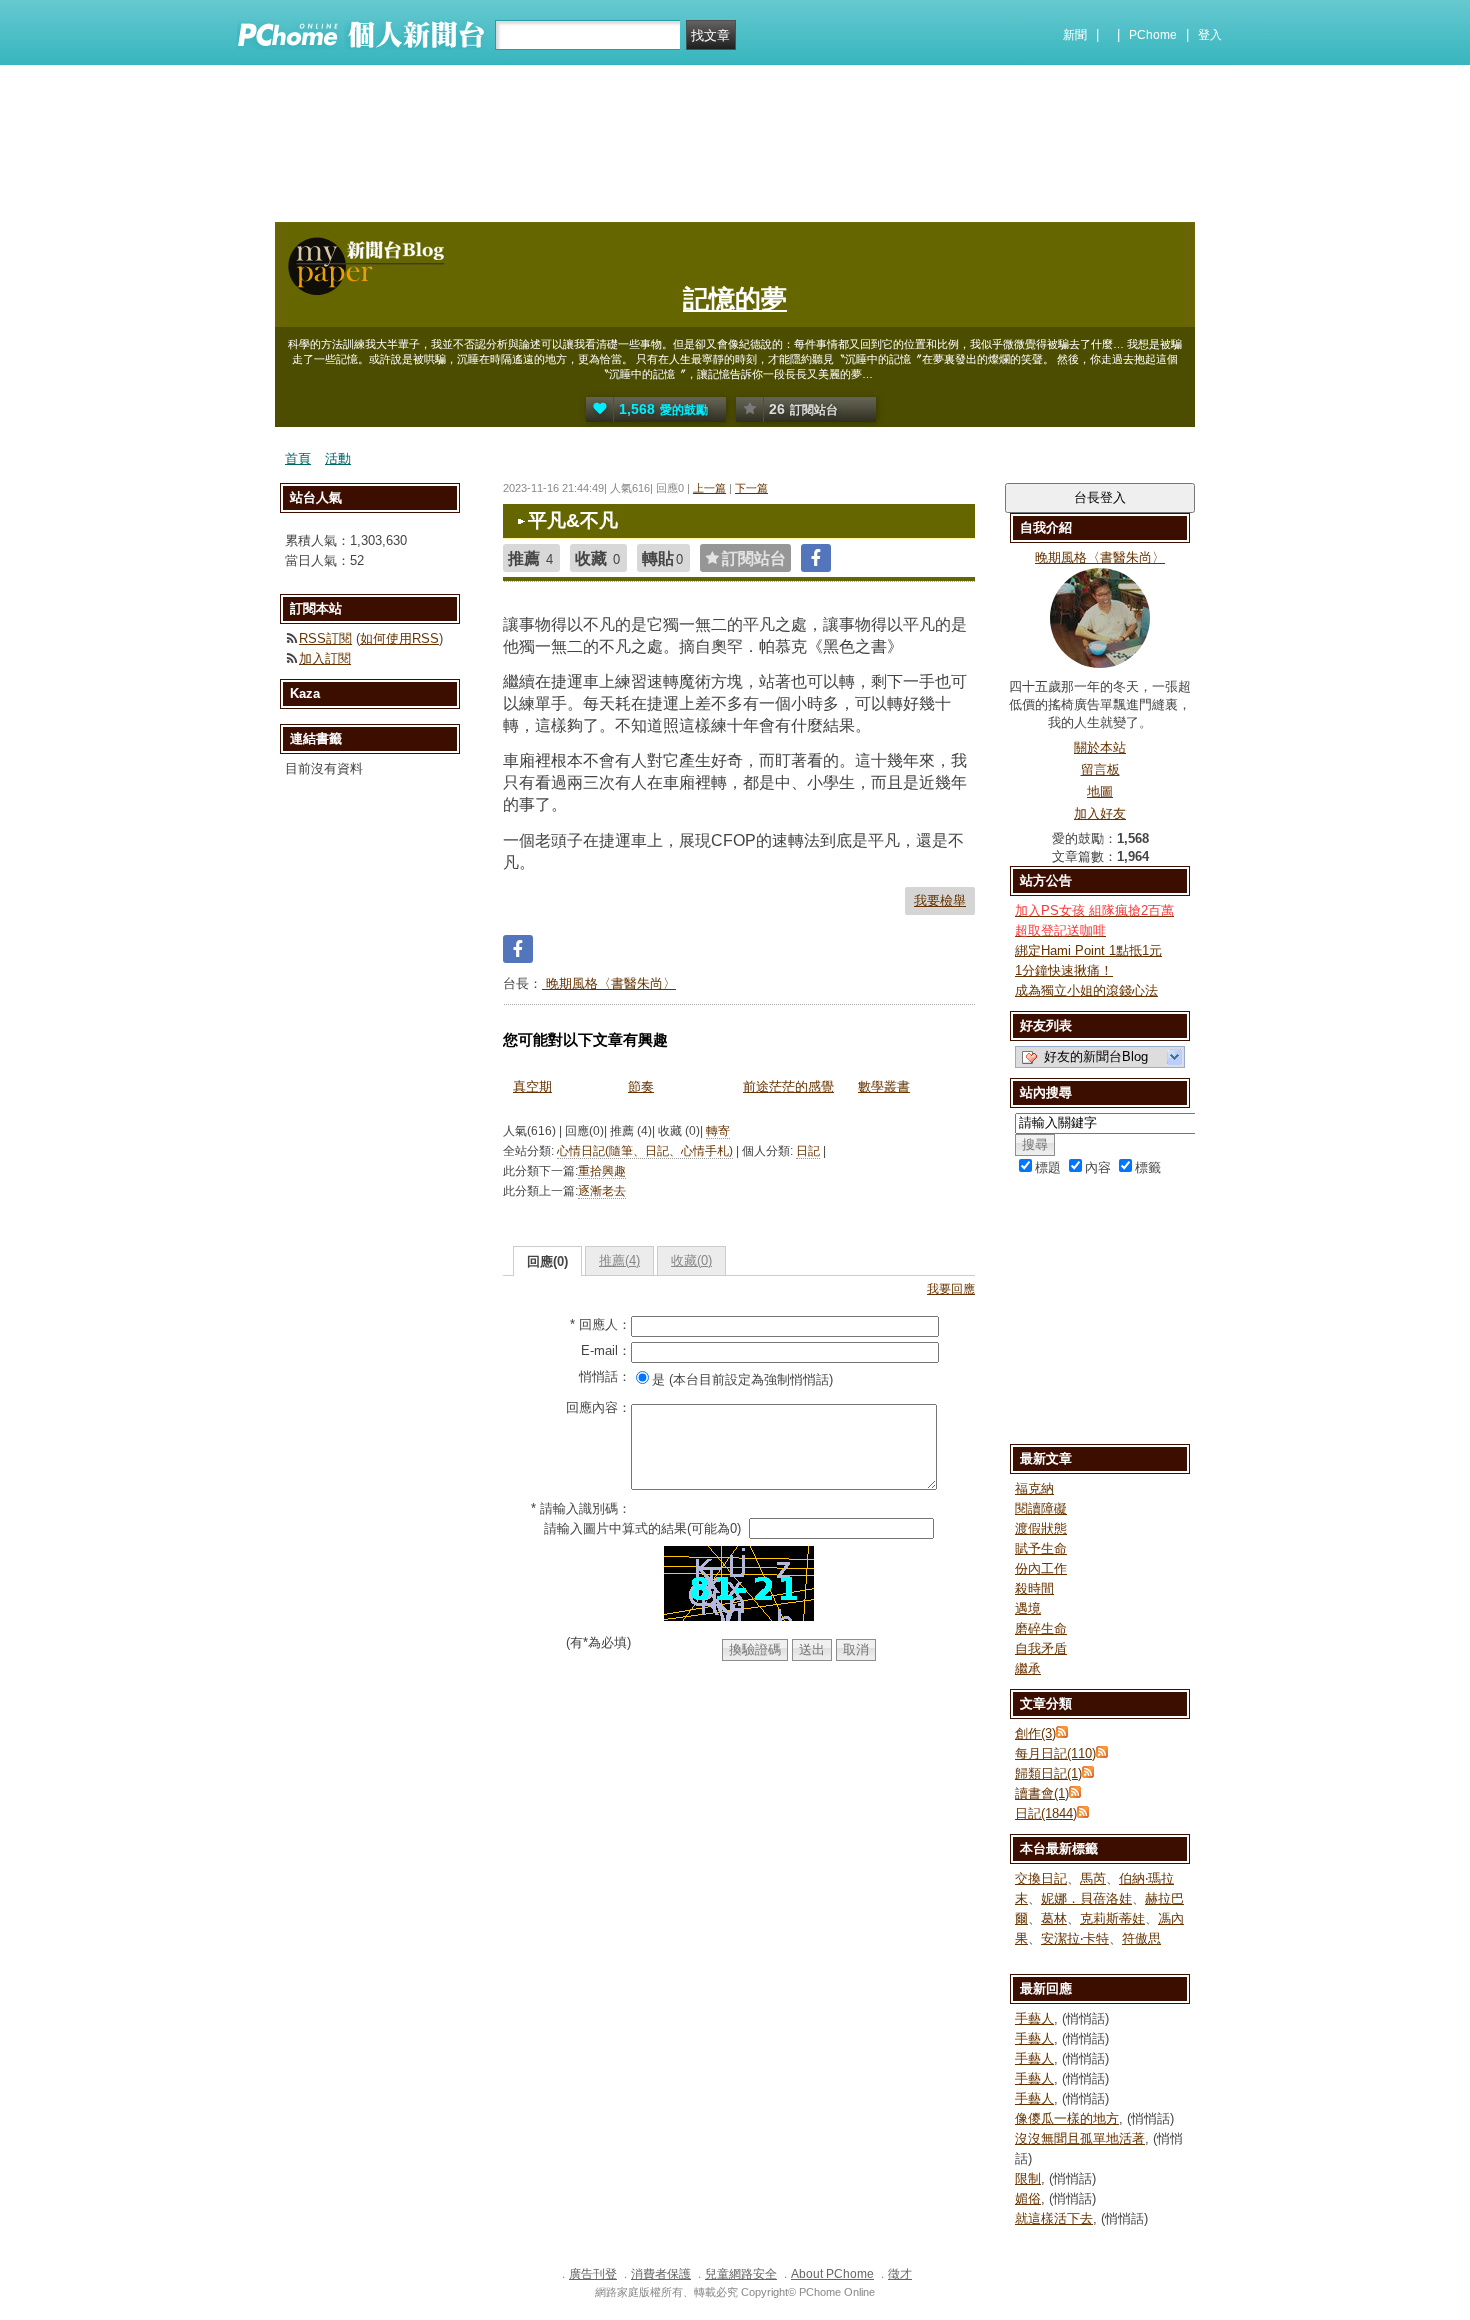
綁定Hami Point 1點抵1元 (1088, 950)
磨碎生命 (1041, 1628)
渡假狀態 (1041, 1528)
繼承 (1028, 1668)
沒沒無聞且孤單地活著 (1080, 2138)
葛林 (1054, 1918)
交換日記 (1041, 1878)
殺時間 (1034, 1588)
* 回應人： (600, 1324)
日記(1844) (1046, 1813)
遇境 (1028, 1608)
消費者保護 (661, 2274)
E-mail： (606, 1350)
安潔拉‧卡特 (1075, 1938)
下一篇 (751, 488)
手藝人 (1034, 2018)
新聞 (1075, 35)
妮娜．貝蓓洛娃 (1086, 1898)
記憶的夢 (735, 299)
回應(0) (547, 1261)
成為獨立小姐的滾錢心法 (1086, 990)
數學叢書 (884, 1086)
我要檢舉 (940, 900)
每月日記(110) (1055, 1753)
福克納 (1034, 1488)
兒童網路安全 (741, 2274)
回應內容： (598, 1407)
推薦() (619, 1260)
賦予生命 (1041, 1548)
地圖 (1100, 791)
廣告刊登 (593, 2274)
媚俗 (1028, 2198)
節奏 (641, 1086)
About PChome (832, 2274)
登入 (1210, 35)
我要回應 (951, 1289)
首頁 (298, 458)
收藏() (691, 1260)
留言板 (1100, 769)
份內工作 (1041, 1568)
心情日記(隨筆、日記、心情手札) (645, 1151)
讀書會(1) (1042, 1793)
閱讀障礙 (1041, 1508)
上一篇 (709, 488)
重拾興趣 (602, 1171)
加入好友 (1100, 813)
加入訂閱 (325, 658)
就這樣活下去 (1054, 2218)
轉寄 (718, 1131)
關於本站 (1100, 747)
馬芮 (1093, 1878)
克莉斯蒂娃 (1112, 1918)
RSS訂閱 (325, 638)
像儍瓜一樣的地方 (1067, 2118)
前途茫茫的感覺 (788, 1086)
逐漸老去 (602, 1191)
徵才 (900, 2274)
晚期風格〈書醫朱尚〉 (609, 983)
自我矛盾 (1041, 1648)
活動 (338, 458)
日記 (808, 1151)
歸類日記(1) (1048, 1773)
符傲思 (1141, 1938)
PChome (1153, 35)
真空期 (532, 1086)
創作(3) (1035, 1733)
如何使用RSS (399, 638)
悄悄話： (605, 1376)
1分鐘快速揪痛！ (1064, 970)
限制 (1028, 2178)
